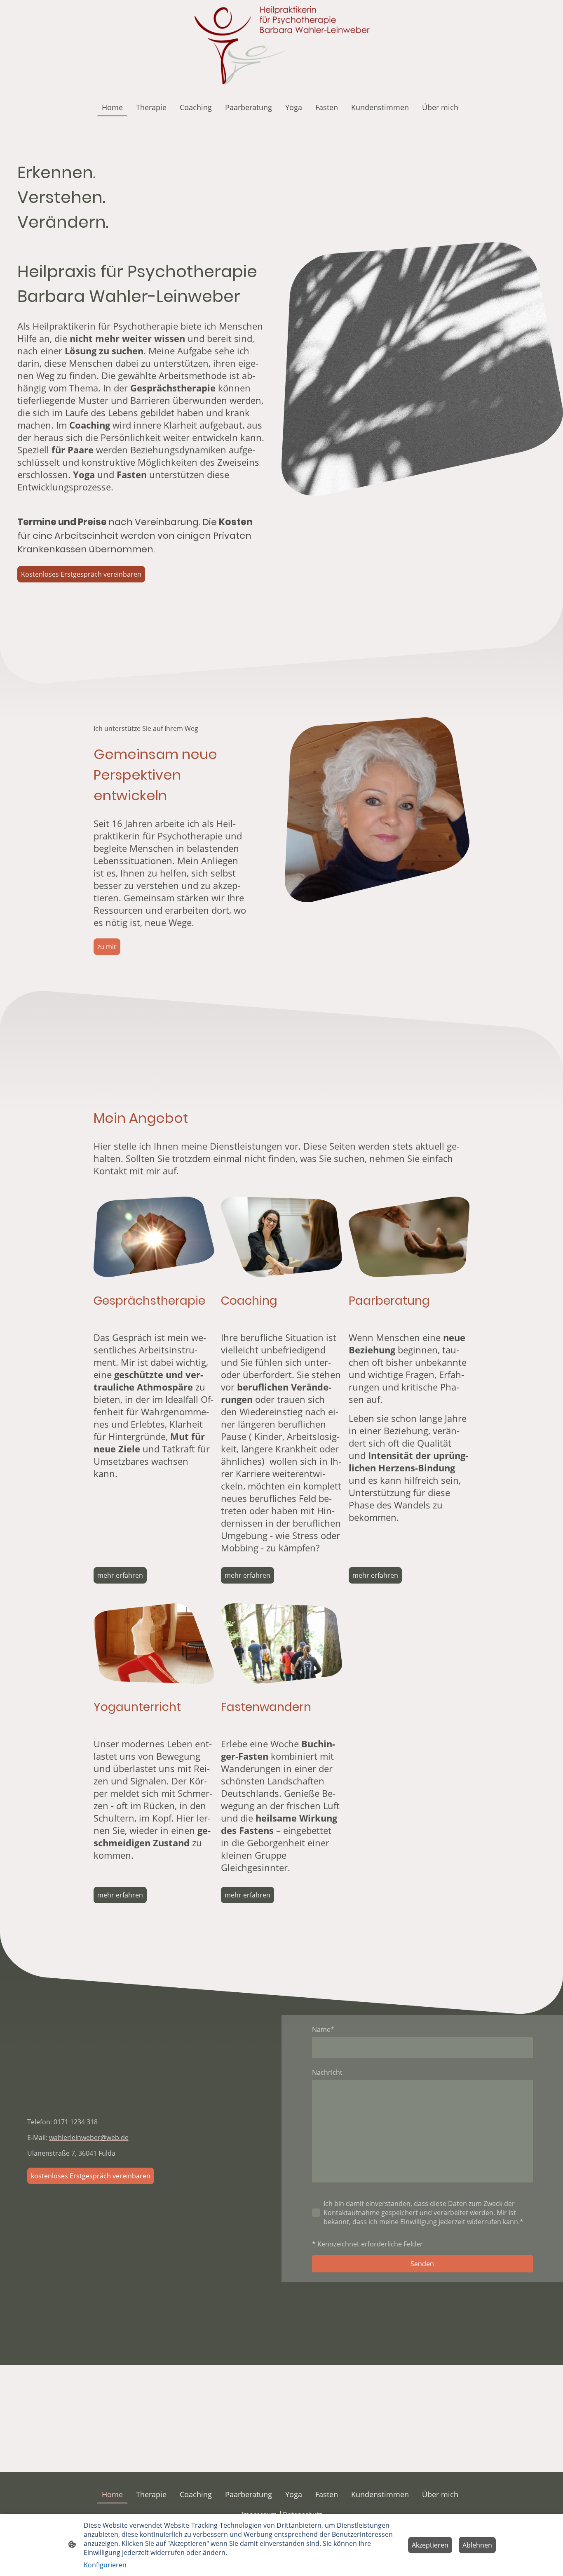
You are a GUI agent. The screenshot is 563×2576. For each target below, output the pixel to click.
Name (323, 2029)
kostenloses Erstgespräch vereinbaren (91, 2176)
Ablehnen (477, 2545)
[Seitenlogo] (282, 46)
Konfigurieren (105, 2565)
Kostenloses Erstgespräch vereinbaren (81, 574)
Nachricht (327, 2072)
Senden (422, 2264)
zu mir (107, 947)
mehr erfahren (120, 1575)
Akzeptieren (430, 2545)
